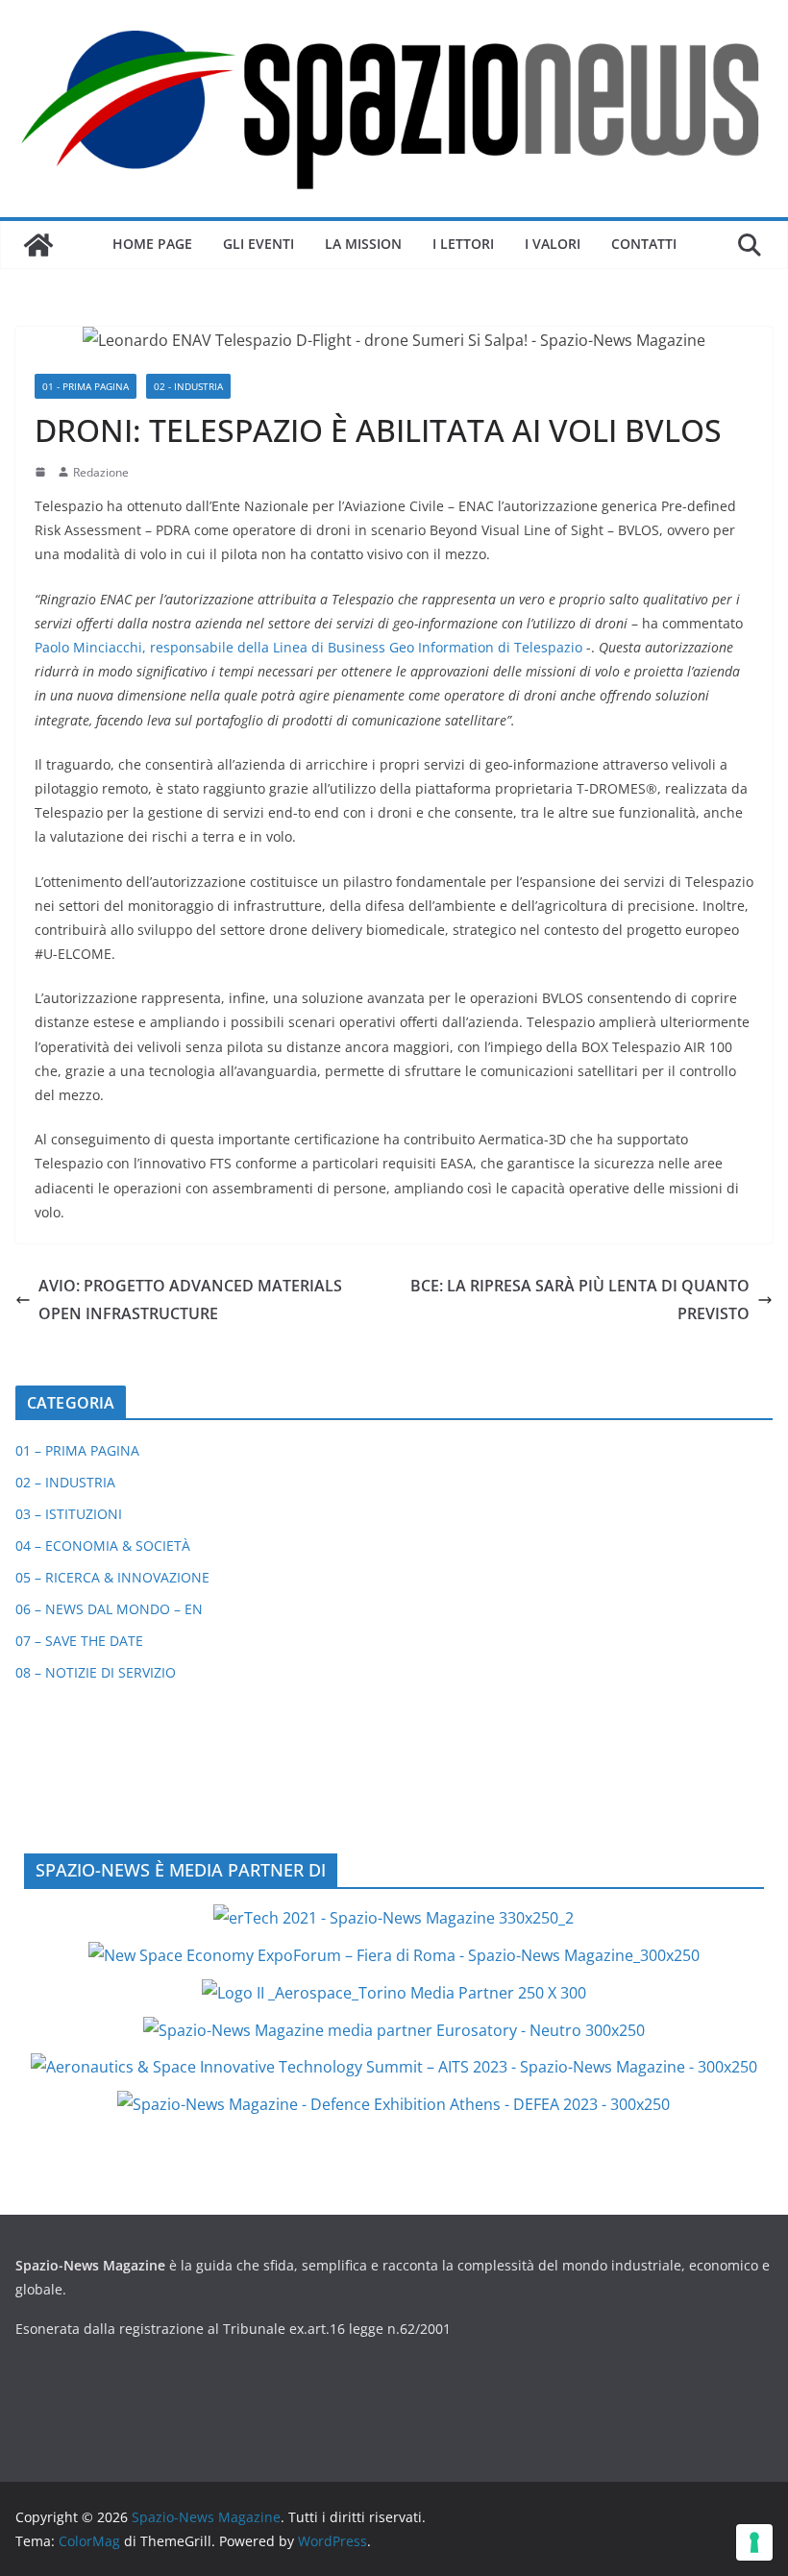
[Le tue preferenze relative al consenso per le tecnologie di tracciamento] (754, 2542)
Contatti (644, 244)
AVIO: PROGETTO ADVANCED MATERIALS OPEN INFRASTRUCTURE (190, 1300)
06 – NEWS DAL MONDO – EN (109, 1609)
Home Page (152, 244)
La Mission (363, 244)
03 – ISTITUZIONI (69, 1514)
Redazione (101, 472)
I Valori (553, 244)
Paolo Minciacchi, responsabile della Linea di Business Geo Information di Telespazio (308, 647)
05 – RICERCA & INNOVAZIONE (112, 1577)
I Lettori (463, 244)
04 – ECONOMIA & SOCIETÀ (103, 1546)
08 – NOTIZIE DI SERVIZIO (96, 1672)
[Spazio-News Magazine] (38, 245)
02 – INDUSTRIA (65, 1482)
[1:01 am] (42, 472)
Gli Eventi (259, 244)
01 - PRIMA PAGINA (86, 386)
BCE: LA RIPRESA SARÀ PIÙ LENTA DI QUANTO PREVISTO (580, 1300)
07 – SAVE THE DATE (79, 1641)
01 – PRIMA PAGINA (77, 1450)
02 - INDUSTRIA (188, 386)
